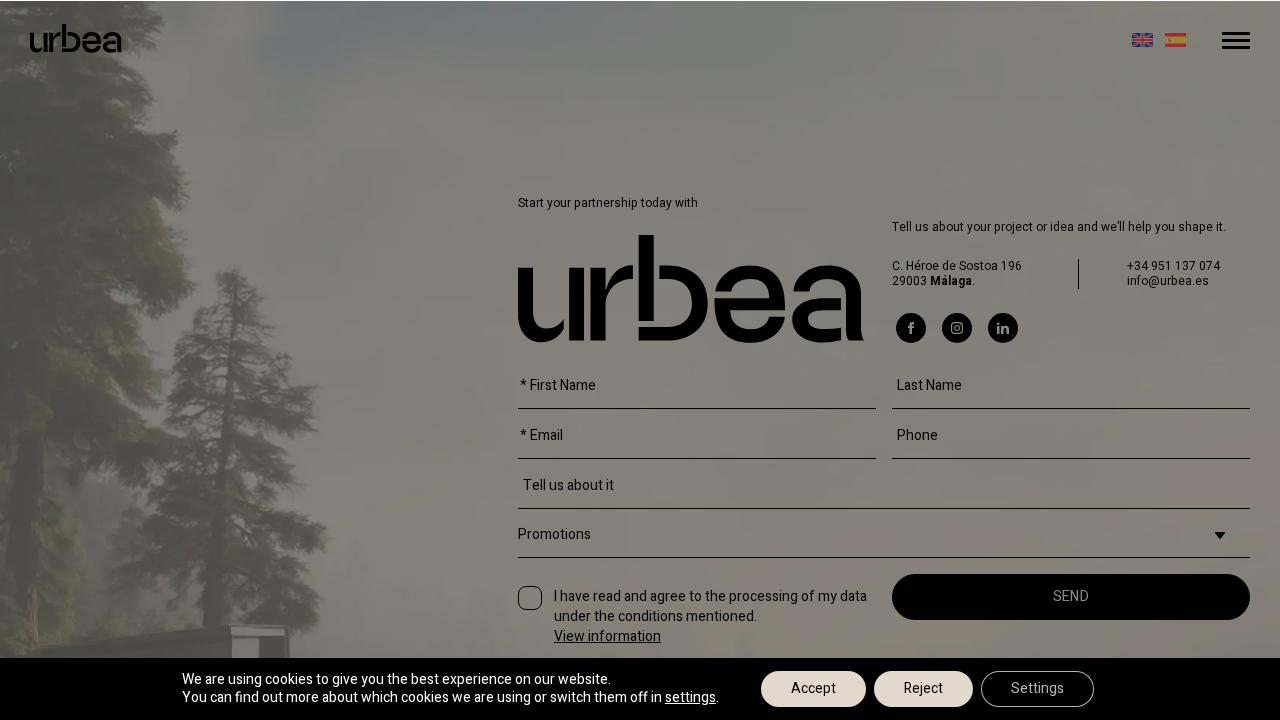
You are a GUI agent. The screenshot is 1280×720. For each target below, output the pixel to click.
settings (690, 698)
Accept (813, 688)
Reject (923, 688)
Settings (1037, 688)
